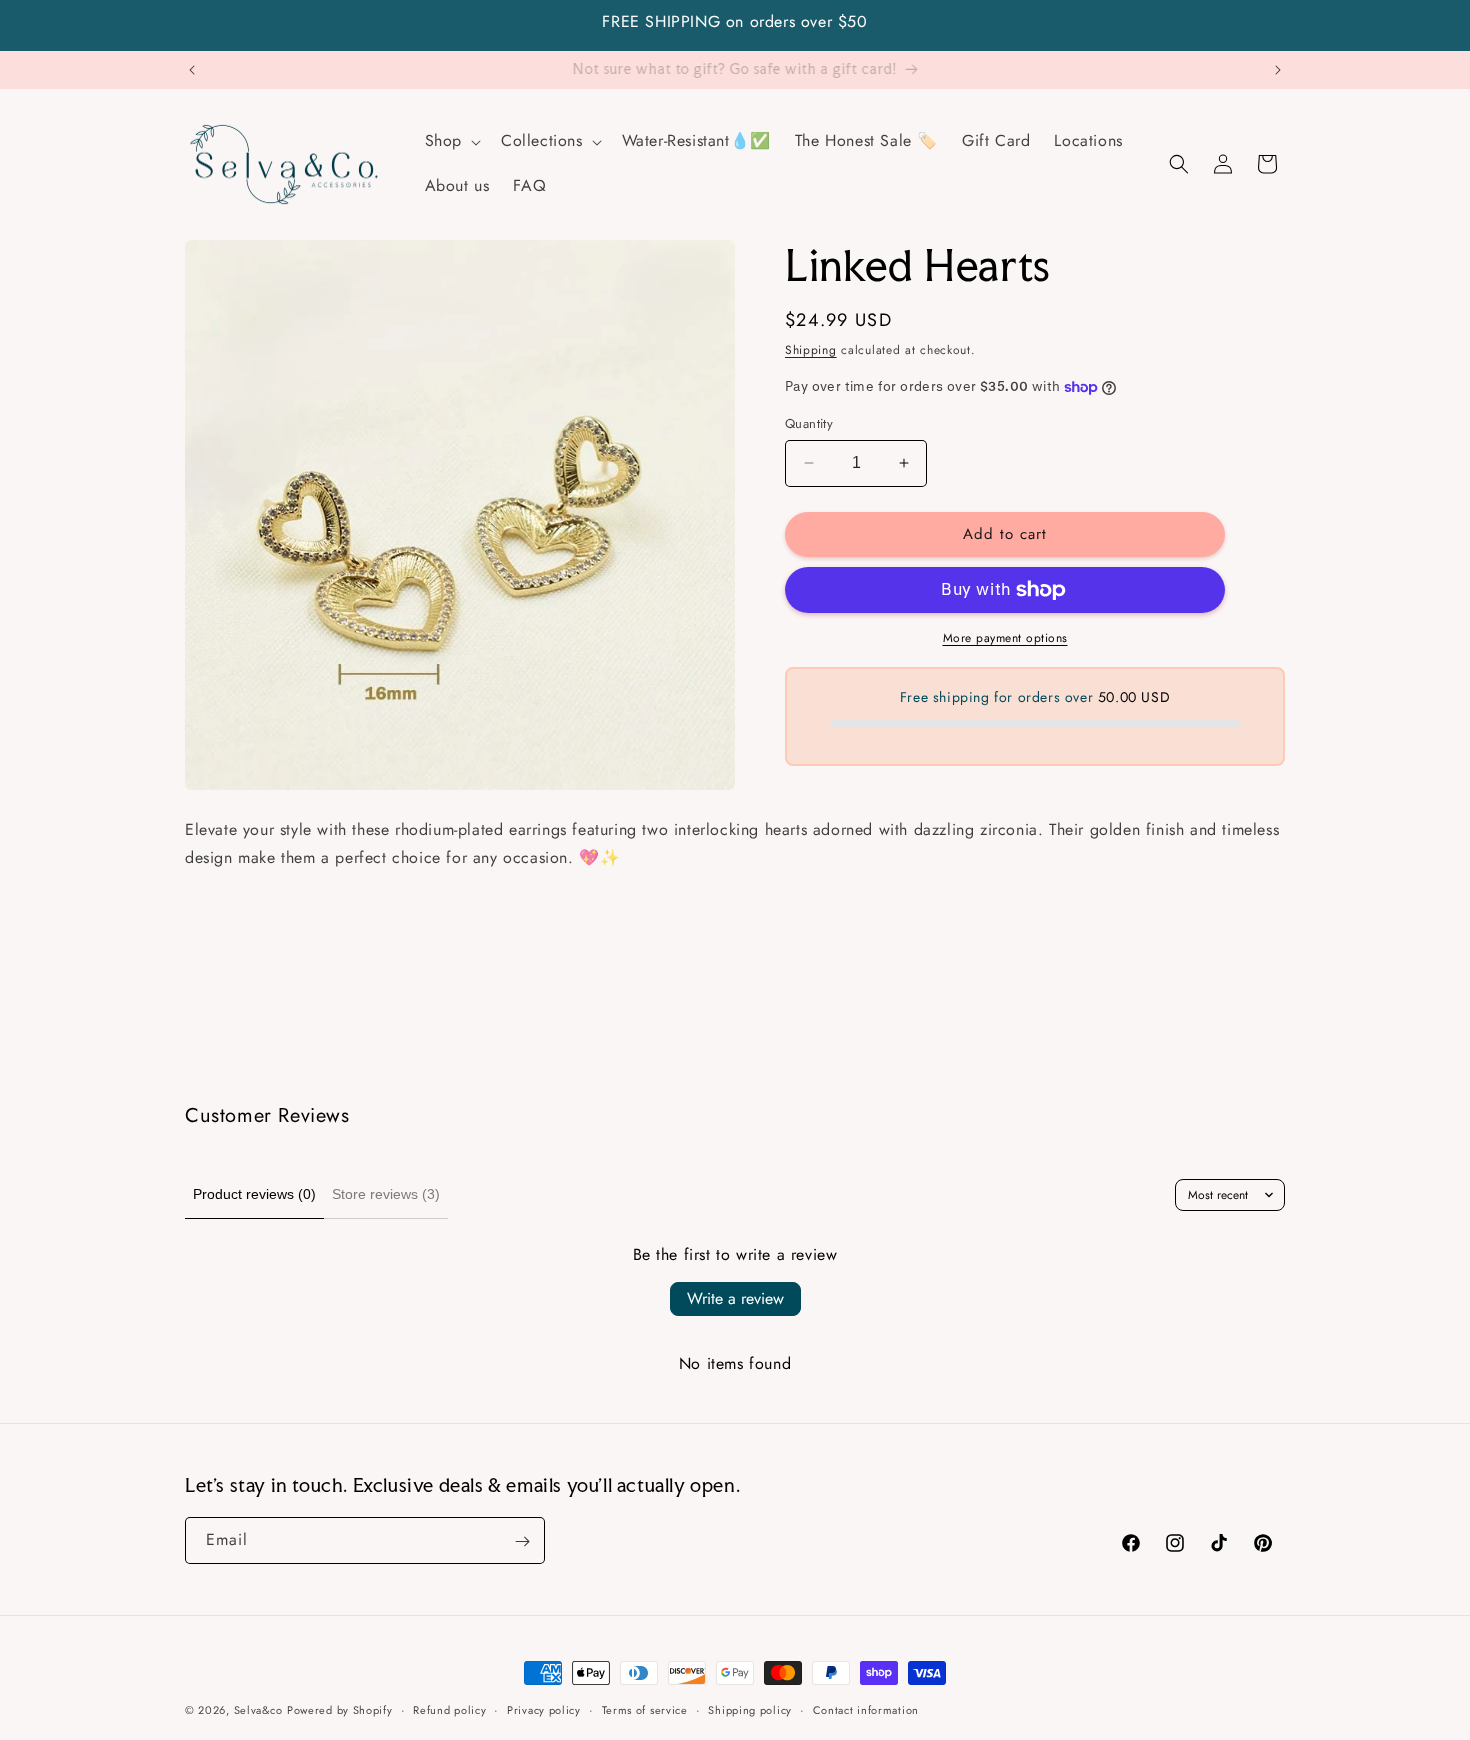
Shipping (811, 350)
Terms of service (645, 1709)
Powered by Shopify (340, 1710)
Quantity (809, 423)
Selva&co (258, 1710)
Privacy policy (544, 1709)
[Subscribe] (522, 1541)
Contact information (866, 1709)
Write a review (735, 1298)
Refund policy (449, 1709)
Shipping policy (750, 1709)
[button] (451, 141)
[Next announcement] (1278, 70)
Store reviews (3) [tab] (386, 1194)
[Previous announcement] (192, 70)
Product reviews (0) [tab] (254, 1194)
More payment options (1005, 638)
